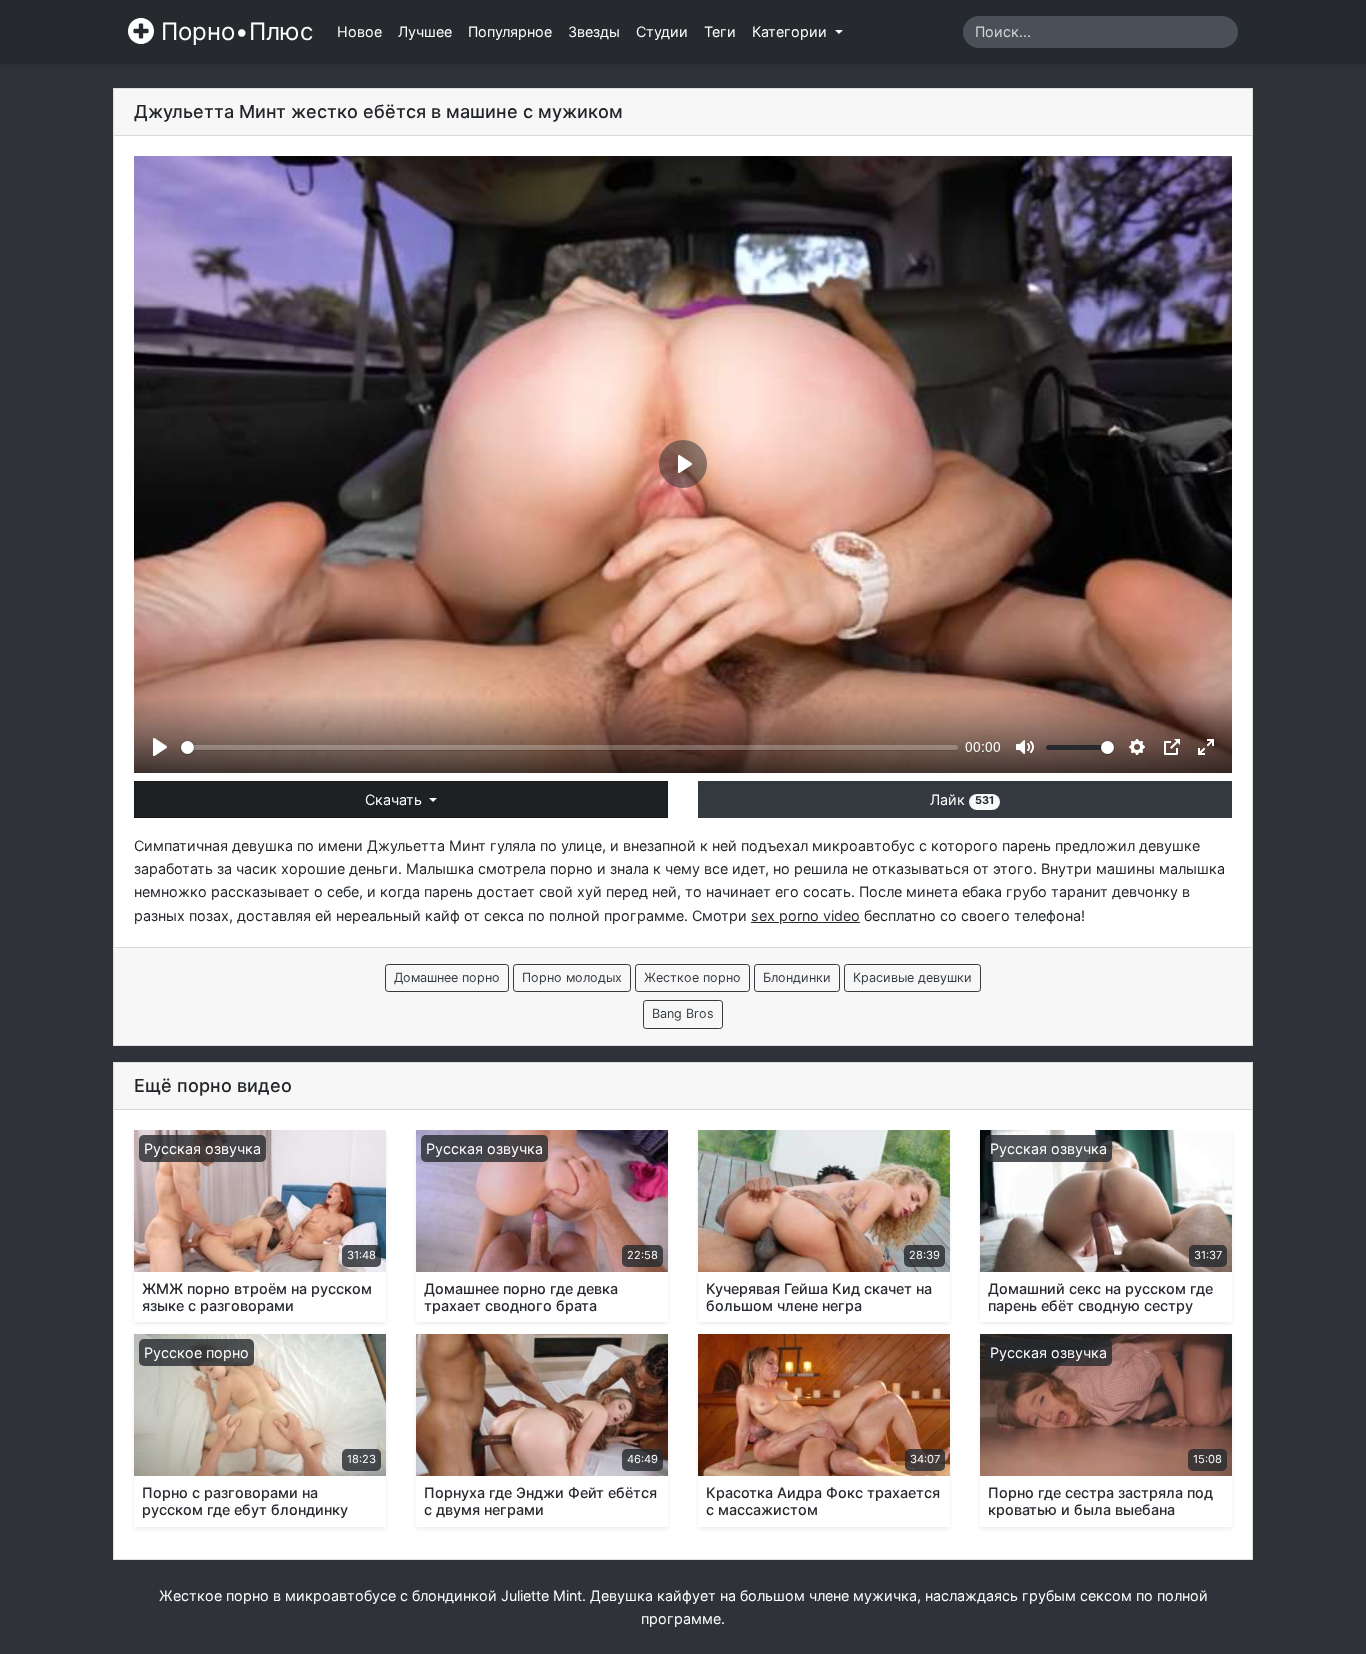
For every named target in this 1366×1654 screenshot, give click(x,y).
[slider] (569, 747)
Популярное (510, 31)
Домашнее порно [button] (447, 977)
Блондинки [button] (797, 977)
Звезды (594, 31)
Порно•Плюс (233, 31)
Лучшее (425, 31)
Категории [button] (791, 31)
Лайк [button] (962, 799)
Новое (359, 31)
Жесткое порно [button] (692, 977)
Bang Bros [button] (683, 1013)
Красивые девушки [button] (912, 977)
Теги (720, 31)
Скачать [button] (395, 799)
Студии (662, 31)
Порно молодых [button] (572, 977)
